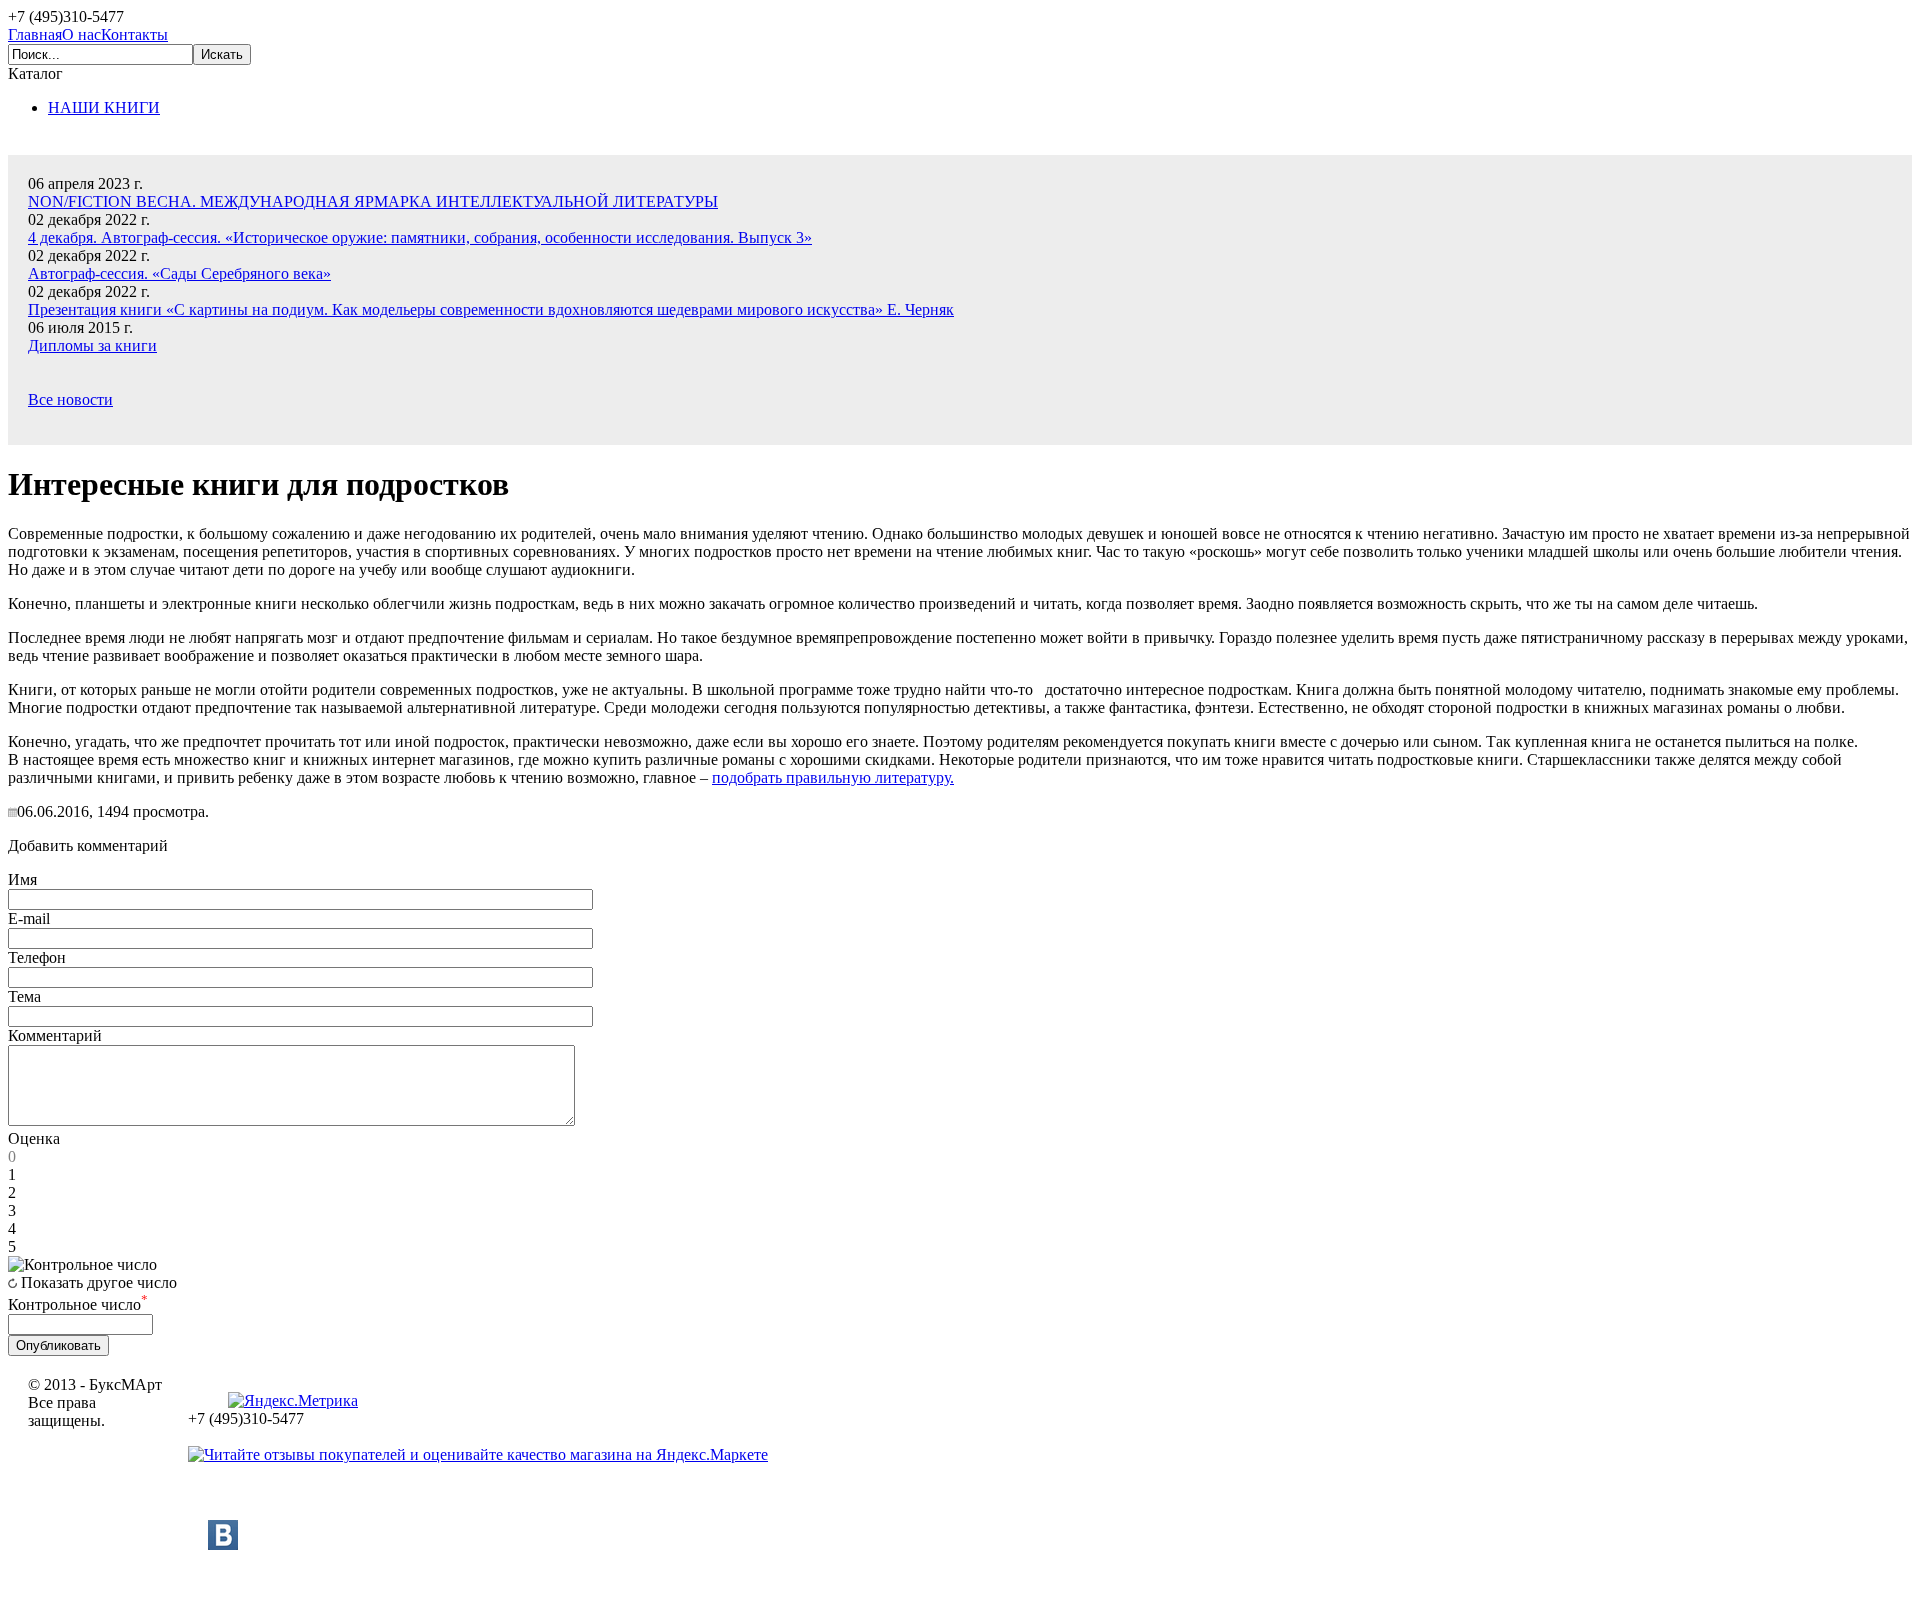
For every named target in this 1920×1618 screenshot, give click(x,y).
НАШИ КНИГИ (104, 107)
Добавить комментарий (88, 845)
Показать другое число (99, 1282)
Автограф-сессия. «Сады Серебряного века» (179, 273)
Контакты (134, 34)
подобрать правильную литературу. (833, 777)
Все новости (70, 399)
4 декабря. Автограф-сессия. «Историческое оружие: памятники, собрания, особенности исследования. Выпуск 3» (420, 237)
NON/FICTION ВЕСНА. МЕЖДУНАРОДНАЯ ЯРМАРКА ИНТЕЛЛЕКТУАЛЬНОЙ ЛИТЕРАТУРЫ (373, 201)
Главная (35, 34)
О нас (81, 34)
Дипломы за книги (92, 345)
